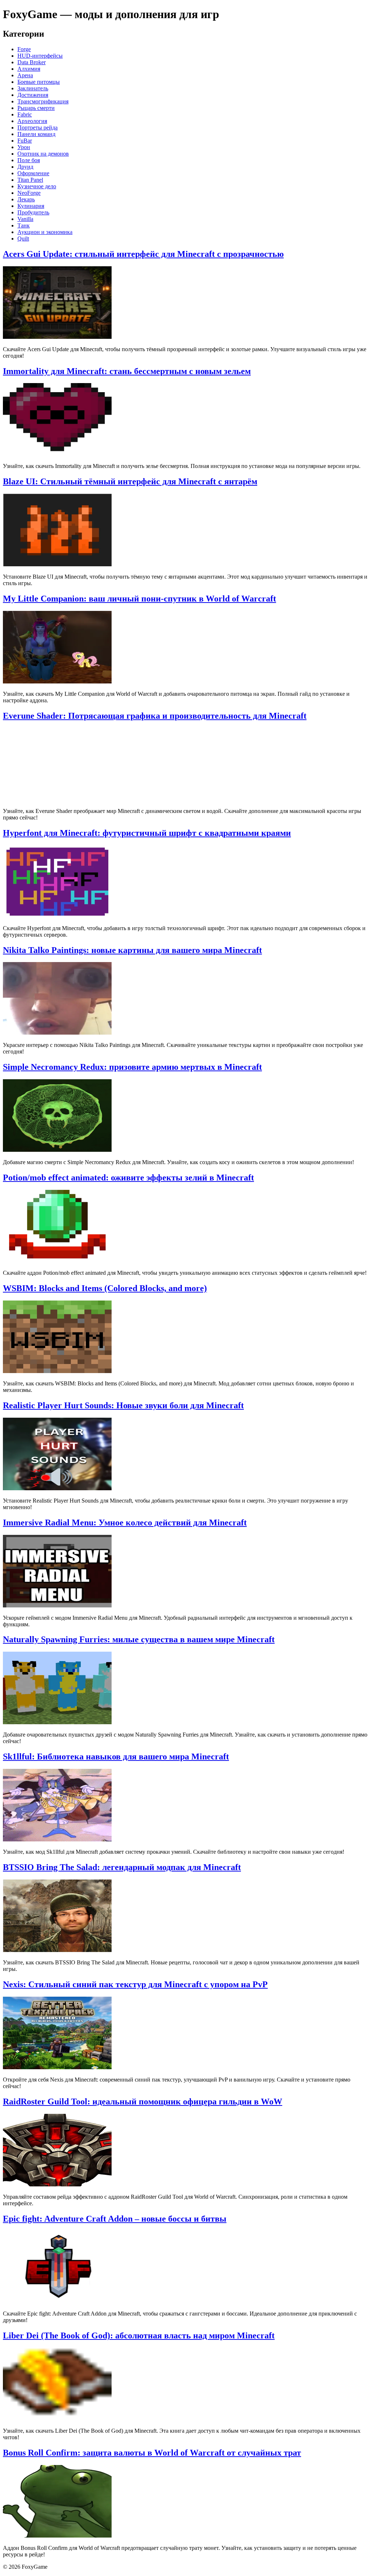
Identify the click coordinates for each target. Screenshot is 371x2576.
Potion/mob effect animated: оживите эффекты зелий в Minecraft (128, 1178)
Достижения (33, 95)
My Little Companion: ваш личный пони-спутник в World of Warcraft (139, 599)
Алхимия (29, 69)
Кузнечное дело (37, 186)
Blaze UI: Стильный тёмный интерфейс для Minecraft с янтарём (130, 481)
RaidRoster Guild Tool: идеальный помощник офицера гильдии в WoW (143, 2102)
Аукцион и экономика (45, 232)
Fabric (25, 114)
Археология (32, 121)
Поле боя (29, 160)
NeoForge (29, 193)
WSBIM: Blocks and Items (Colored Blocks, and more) (105, 1288)
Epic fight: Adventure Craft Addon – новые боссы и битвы (115, 2219)
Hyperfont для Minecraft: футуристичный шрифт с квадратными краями (147, 833)
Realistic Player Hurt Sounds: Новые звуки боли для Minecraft (123, 1405)
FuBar (25, 141)
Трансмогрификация (43, 101)
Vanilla (25, 219)
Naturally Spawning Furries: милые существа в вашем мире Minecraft (139, 1639)
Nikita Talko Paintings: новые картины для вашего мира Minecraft (132, 950)
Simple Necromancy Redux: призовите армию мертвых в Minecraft (132, 1067)
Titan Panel (30, 180)
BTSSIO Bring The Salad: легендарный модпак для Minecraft (122, 1867)
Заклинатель (33, 88)
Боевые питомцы (39, 82)
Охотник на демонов (43, 154)
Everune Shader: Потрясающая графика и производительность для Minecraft (155, 716)
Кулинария (31, 206)
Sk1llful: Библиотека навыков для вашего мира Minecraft (116, 1757)
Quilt (23, 239)
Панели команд (36, 134)
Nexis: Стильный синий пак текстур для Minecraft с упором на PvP (135, 1984)
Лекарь (26, 199)
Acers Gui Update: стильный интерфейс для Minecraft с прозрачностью (143, 254)
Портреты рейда (37, 128)
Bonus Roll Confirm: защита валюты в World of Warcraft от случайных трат (152, 2453)
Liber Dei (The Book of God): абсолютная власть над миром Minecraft (139, 2335)
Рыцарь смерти (36, 108)
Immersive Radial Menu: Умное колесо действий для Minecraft (125, 1523)
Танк (24, 225)
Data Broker (32, 62)
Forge (24, 49)
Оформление (33, 173)
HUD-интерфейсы (40, 56)
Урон (24, 147)
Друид (25, 167)
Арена (25, 75)
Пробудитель (33, 212)
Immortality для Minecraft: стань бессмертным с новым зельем (127, 371)
